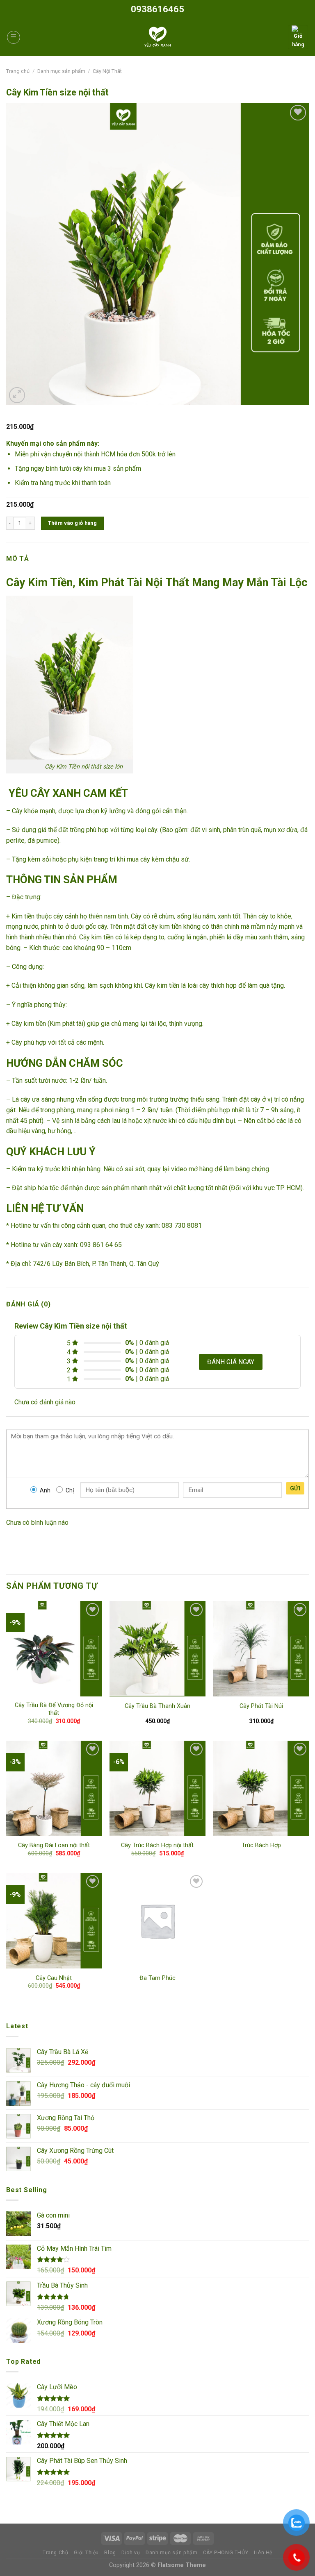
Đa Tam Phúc (157, 1978)
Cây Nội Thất (107, 71)
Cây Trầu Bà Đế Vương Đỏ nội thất (54, 1709)
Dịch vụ (131, 2553)
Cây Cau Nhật (54, 1978)
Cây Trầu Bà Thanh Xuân (157, 1706)
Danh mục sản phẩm (61, 71)
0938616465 (157, 9)
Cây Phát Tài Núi (261, 1706)
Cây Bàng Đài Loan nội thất (54, 1845)
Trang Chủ (56, 2553)
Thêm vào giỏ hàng (73, 523)
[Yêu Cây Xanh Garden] (157, 37)
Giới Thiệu (86, 2553)
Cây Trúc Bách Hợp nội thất (157, 1845)
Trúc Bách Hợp (261, 1845)
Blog (110, 2553)
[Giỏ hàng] (298, 37)
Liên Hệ (263, 2553)
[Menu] (14, 37)
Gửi (295, 1488)
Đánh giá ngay (231, 1362)
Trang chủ (18, 71)
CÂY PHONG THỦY (226, 2553)
